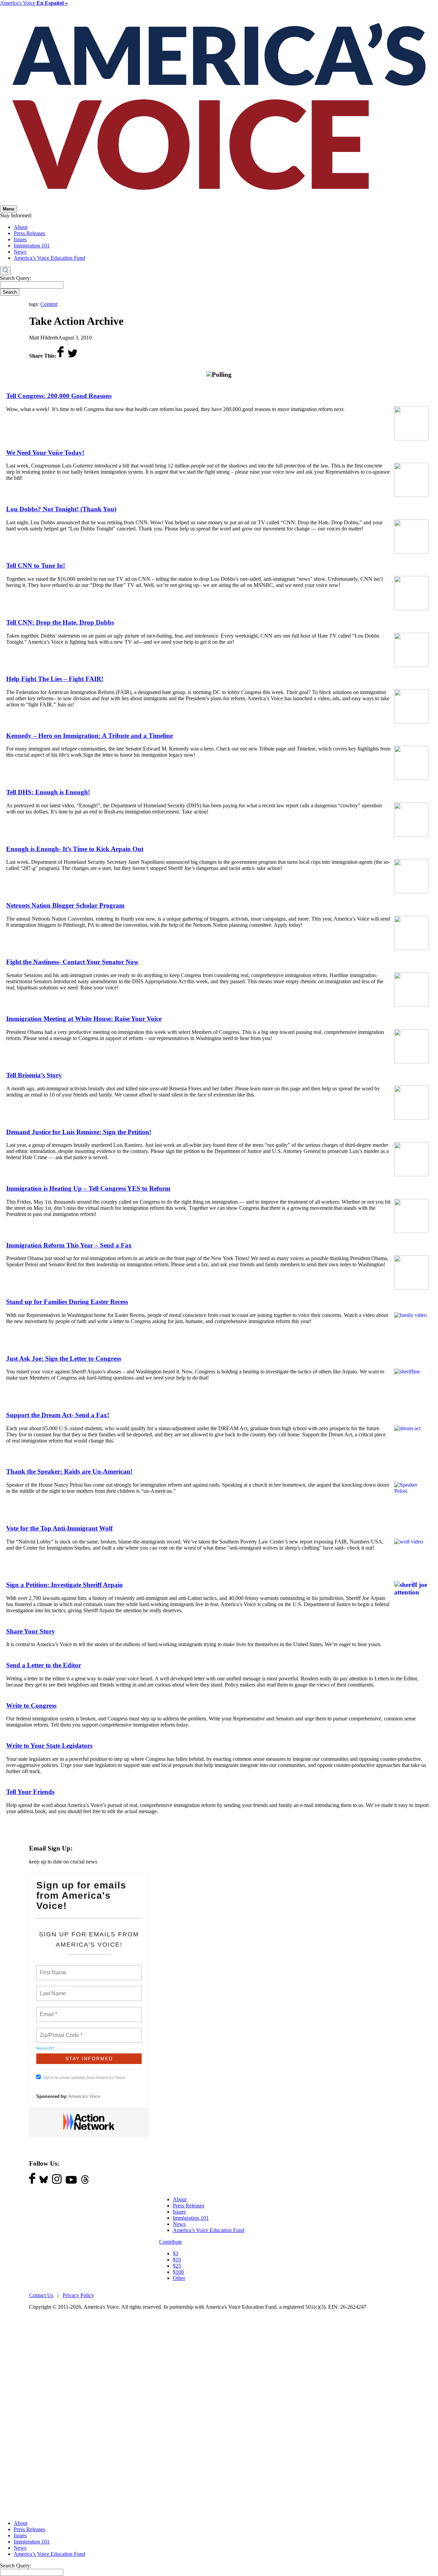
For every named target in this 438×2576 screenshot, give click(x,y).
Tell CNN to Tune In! (36, 566)
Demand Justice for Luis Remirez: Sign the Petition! (79, 1132)
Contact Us (41, 2295)
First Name (53, 1969)
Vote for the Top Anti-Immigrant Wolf (59, 1528)
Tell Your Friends (30, 1792)
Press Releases (29, 233)
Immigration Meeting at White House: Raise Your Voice (84, 1019)
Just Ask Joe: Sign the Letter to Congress (64, 1359)
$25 (177, 2266)
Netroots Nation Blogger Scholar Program (65, 905)
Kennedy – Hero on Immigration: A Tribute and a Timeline (89, 736)
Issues (20, 239)
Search (10, 292)
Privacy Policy (78, 2295)
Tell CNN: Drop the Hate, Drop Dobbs (60, 622)
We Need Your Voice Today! (45, 453)
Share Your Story (31, 1631)
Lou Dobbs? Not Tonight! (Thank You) (61, 509)
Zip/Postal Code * (60, 2031)
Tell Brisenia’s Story (34, 1075)
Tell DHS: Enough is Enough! (48, 792)
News (20, 252)
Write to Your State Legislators (49, 1746)
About (21, 227)
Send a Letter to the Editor (44, 1665)
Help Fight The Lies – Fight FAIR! (55, 679)
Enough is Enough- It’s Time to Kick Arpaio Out (75, 849)
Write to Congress (31, 1706)
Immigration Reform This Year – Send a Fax (69, 1245)
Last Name (52, 1989)
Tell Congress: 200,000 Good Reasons (59, 396)
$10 (177, 2260)
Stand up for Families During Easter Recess (67, 1302)
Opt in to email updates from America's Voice (84, 2078)
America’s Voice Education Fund (49, 258)
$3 (176, 2253)
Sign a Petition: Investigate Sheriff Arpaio (65, 1585)
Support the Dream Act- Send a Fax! (58, 1415)
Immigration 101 (32, 246)
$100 (178, 2272)
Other (179, 2278)
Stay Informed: (16, 215)
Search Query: (16, 278)
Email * (48, 2010)
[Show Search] (5, 271)
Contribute (171, 2242)
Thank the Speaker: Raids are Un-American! (69, 1471)
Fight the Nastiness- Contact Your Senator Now (72, 962)
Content (49, 304)
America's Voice (34, 3)
